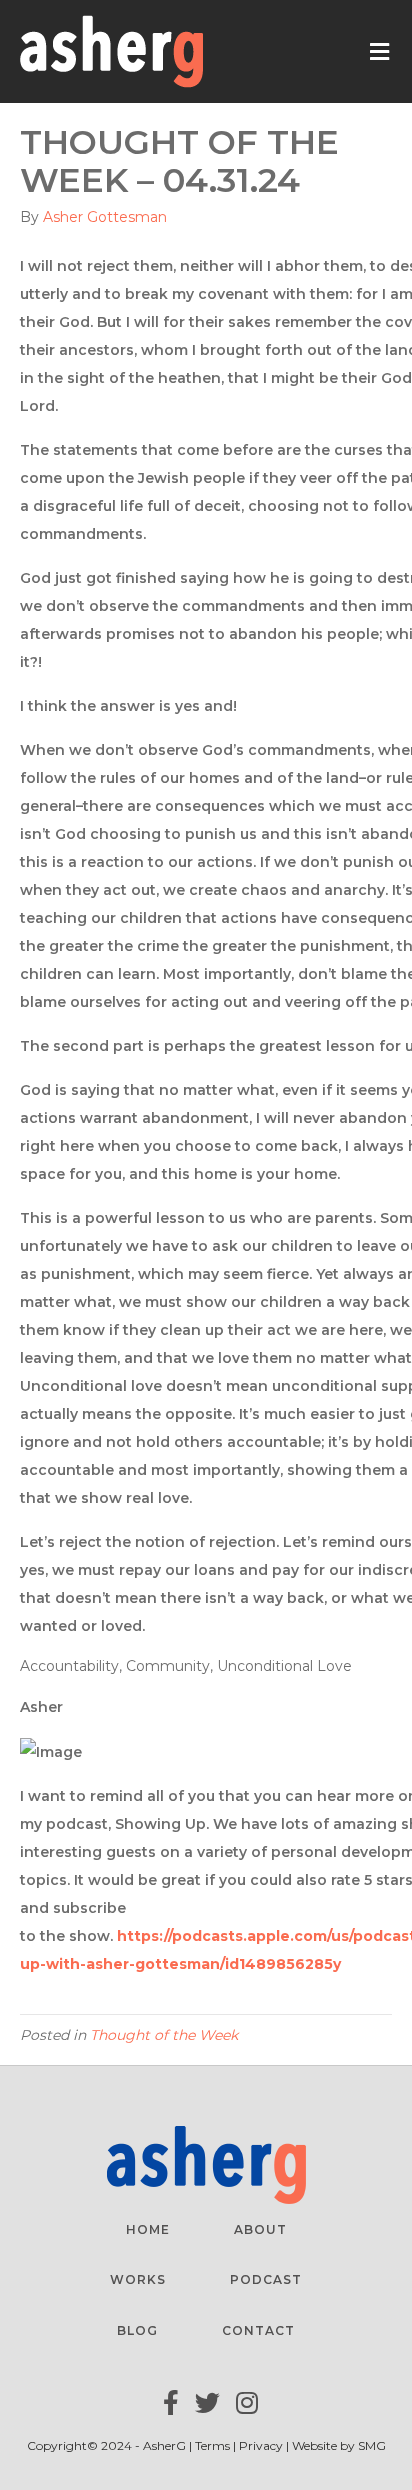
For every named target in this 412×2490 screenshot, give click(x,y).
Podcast (266, 2279)
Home (148, 2229)
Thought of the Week (164, 2035)
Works (138, 2279)
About (260, 2229)
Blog (137, 2330)
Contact (258, 2330)
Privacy (261, 2445)
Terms (214, 2445)
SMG (372, 2445)
